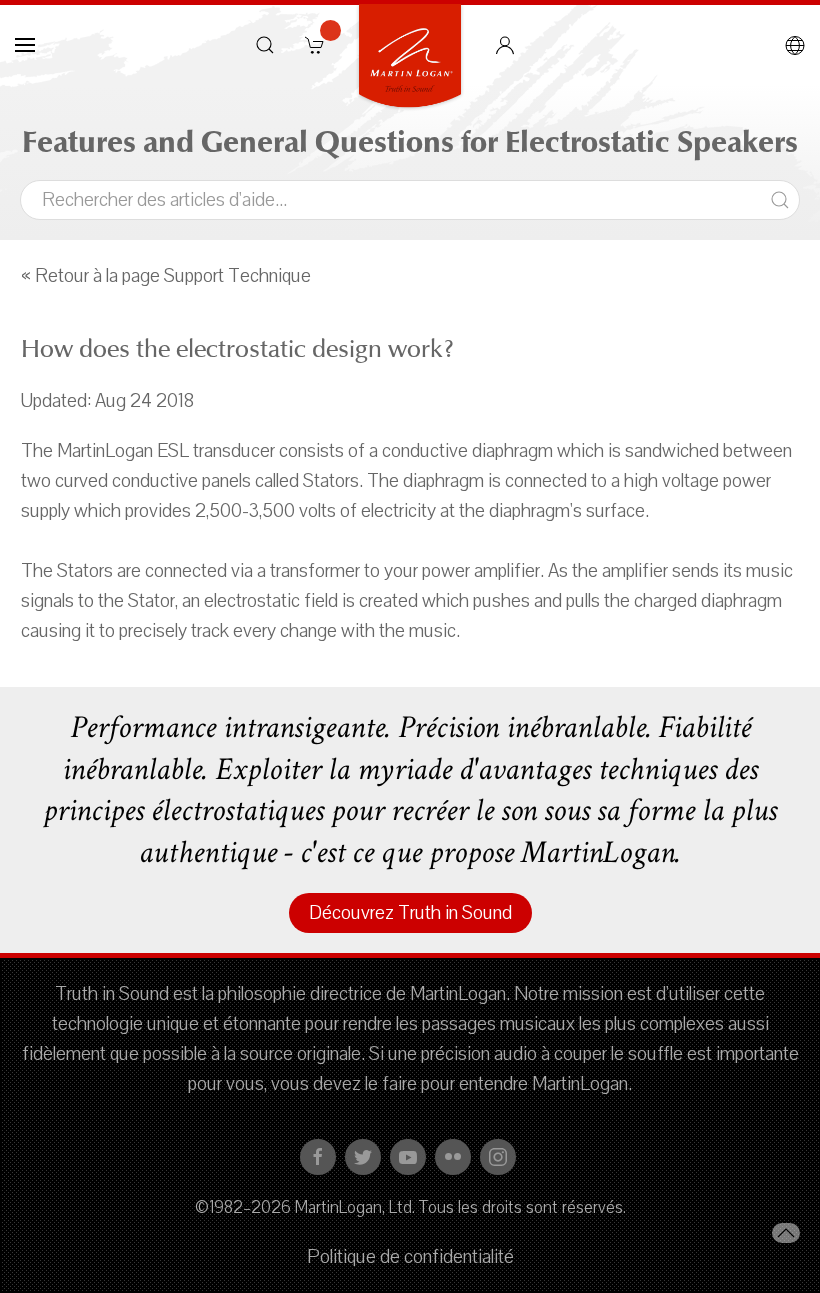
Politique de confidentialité (410, 1257)
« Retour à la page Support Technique (166, 276)
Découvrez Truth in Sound (410, 913)
